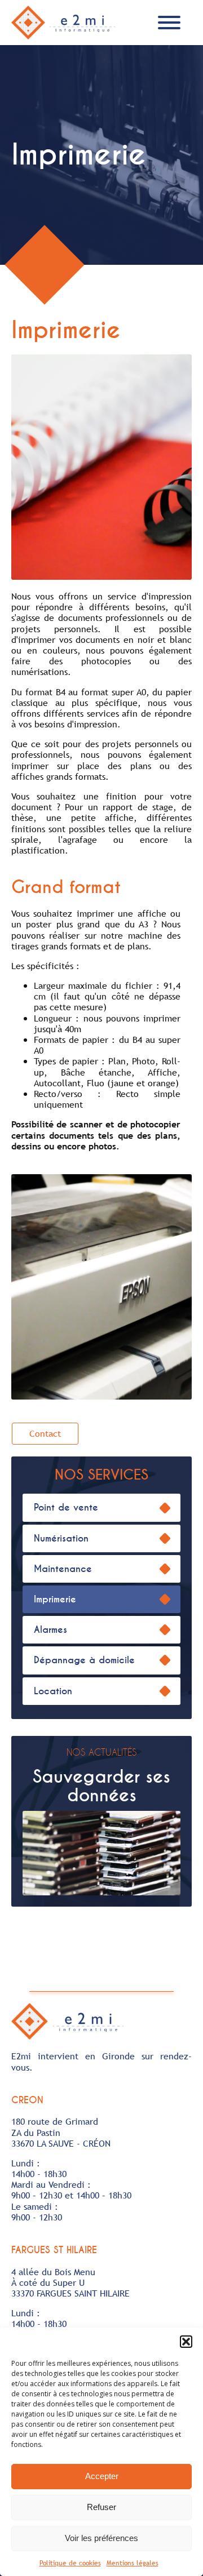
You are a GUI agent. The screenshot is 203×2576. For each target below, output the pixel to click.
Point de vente (66, 1507)
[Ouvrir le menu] (169, 23)
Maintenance (63, 1569)
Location (53, 1691)
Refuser (101, 2507)
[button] (186, 2342)
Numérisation (61, 1538)
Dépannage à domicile (84, 1660)
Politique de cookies (70, 2563)
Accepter (102, 2476)
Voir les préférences (101, 2538)
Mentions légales (133, 2563)
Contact (45, 1433)
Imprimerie (55, 1599)
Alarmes (50, 1630)
